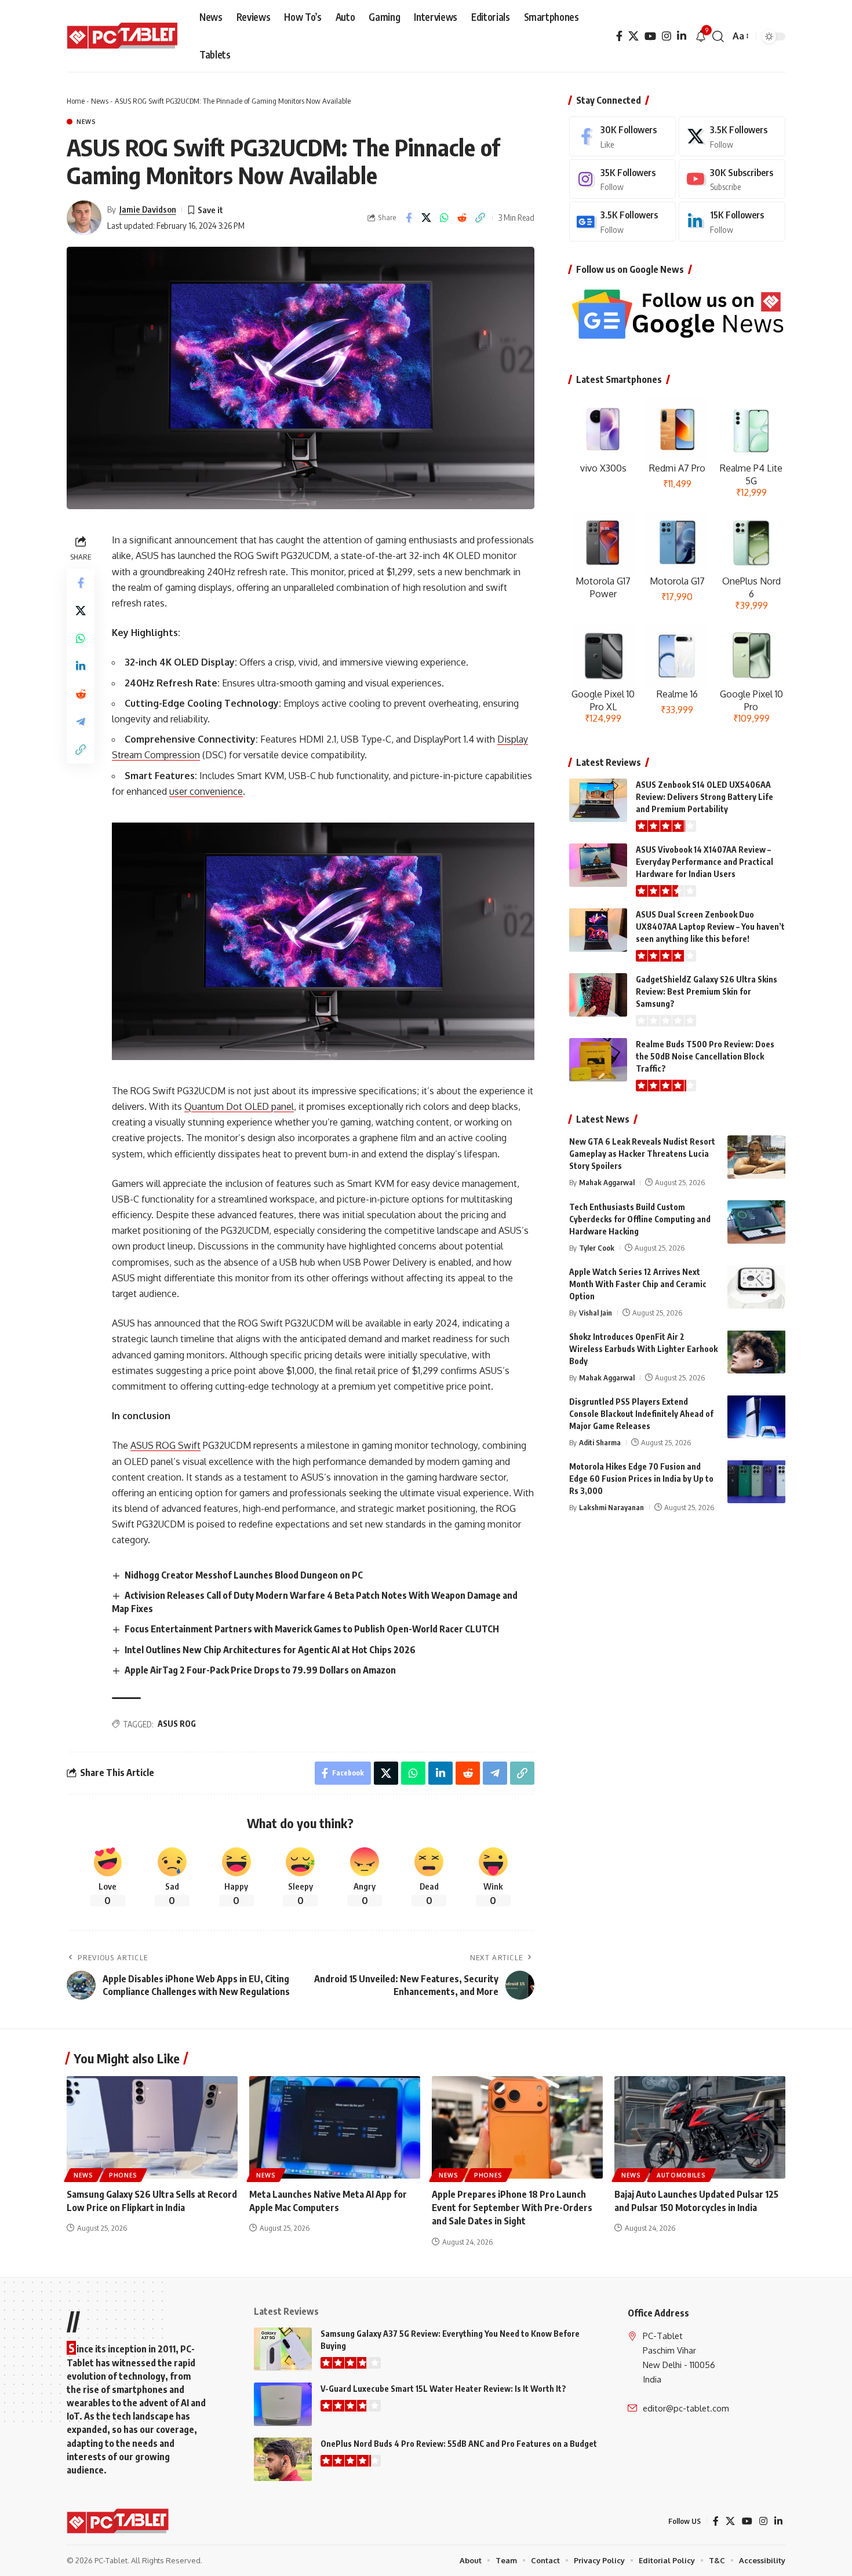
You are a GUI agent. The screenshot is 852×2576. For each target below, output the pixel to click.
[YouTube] (650, 36)
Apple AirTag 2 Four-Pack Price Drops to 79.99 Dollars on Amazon (260, 1670)
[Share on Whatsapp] (445, 218)
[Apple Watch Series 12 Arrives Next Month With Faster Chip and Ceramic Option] (756, 1287)
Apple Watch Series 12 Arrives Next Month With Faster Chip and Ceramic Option (638, 1283)
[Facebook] (619, 36)
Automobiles (681, 2175)
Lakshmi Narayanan (611, 1507)
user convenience (206, 791)
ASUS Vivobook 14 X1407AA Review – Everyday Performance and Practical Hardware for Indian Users (704, 862)
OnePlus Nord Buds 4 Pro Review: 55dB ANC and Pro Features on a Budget (459, 2444)
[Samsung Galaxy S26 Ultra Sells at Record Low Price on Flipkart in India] (152, 2127)
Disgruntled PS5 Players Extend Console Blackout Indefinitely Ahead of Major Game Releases (641, 1413)
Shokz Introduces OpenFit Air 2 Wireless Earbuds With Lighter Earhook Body (643, 1348)
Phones (123, 2175)
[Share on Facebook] (409, 218)
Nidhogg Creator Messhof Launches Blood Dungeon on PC (244, 1575)
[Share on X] (427, 218)
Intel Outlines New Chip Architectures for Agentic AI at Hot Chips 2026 (270, 1650)
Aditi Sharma (600, 1442)
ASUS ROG (177, 1724)
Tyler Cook (597, 1247)
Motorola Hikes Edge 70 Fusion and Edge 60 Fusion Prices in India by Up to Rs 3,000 (641, 1478)
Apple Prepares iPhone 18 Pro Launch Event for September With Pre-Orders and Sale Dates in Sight (512, 2208)
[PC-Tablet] (124, 36)
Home (76, 101)
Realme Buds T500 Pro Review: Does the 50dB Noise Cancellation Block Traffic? (705, 1056)
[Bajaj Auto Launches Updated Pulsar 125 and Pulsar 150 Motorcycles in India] (700, 2127)
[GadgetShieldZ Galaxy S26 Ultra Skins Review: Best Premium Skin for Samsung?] (598, 995)
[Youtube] (732, 179)
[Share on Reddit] (463, 218)
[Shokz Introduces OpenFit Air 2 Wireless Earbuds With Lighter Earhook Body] (756, 1352)
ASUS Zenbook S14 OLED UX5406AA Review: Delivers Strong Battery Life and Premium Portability (704, 797)
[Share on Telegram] (81, 722)
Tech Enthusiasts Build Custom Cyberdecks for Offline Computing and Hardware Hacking (640, 1218)
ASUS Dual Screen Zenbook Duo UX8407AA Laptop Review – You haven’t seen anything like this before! (710, 927)
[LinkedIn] (682, 36)
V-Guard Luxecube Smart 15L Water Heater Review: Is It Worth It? (443, 2389)
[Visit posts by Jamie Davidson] (84, 218)
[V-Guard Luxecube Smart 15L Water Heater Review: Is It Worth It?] (283, 2404)
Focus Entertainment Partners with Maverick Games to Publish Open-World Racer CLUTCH (312, 1629)
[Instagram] (667, 36)
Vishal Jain (596, 1312)
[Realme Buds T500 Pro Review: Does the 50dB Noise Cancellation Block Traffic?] (598, 1060)
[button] (718, 36)
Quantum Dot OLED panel (239, 1106)
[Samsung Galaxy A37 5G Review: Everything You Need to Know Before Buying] (283, 2349)
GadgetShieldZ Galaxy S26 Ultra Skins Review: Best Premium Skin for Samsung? (707, 991)
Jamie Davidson (148, 209)
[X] (633, 36)
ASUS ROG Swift (165, 1445)
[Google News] (622, 222)
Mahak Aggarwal (607, 1182)
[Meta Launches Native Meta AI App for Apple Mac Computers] (335, 2127)
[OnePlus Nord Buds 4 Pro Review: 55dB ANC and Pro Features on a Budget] (283, 2459)
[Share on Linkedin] (81, 666)
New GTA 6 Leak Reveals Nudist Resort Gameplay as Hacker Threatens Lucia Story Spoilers (642, 1154)
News (100, 101)
